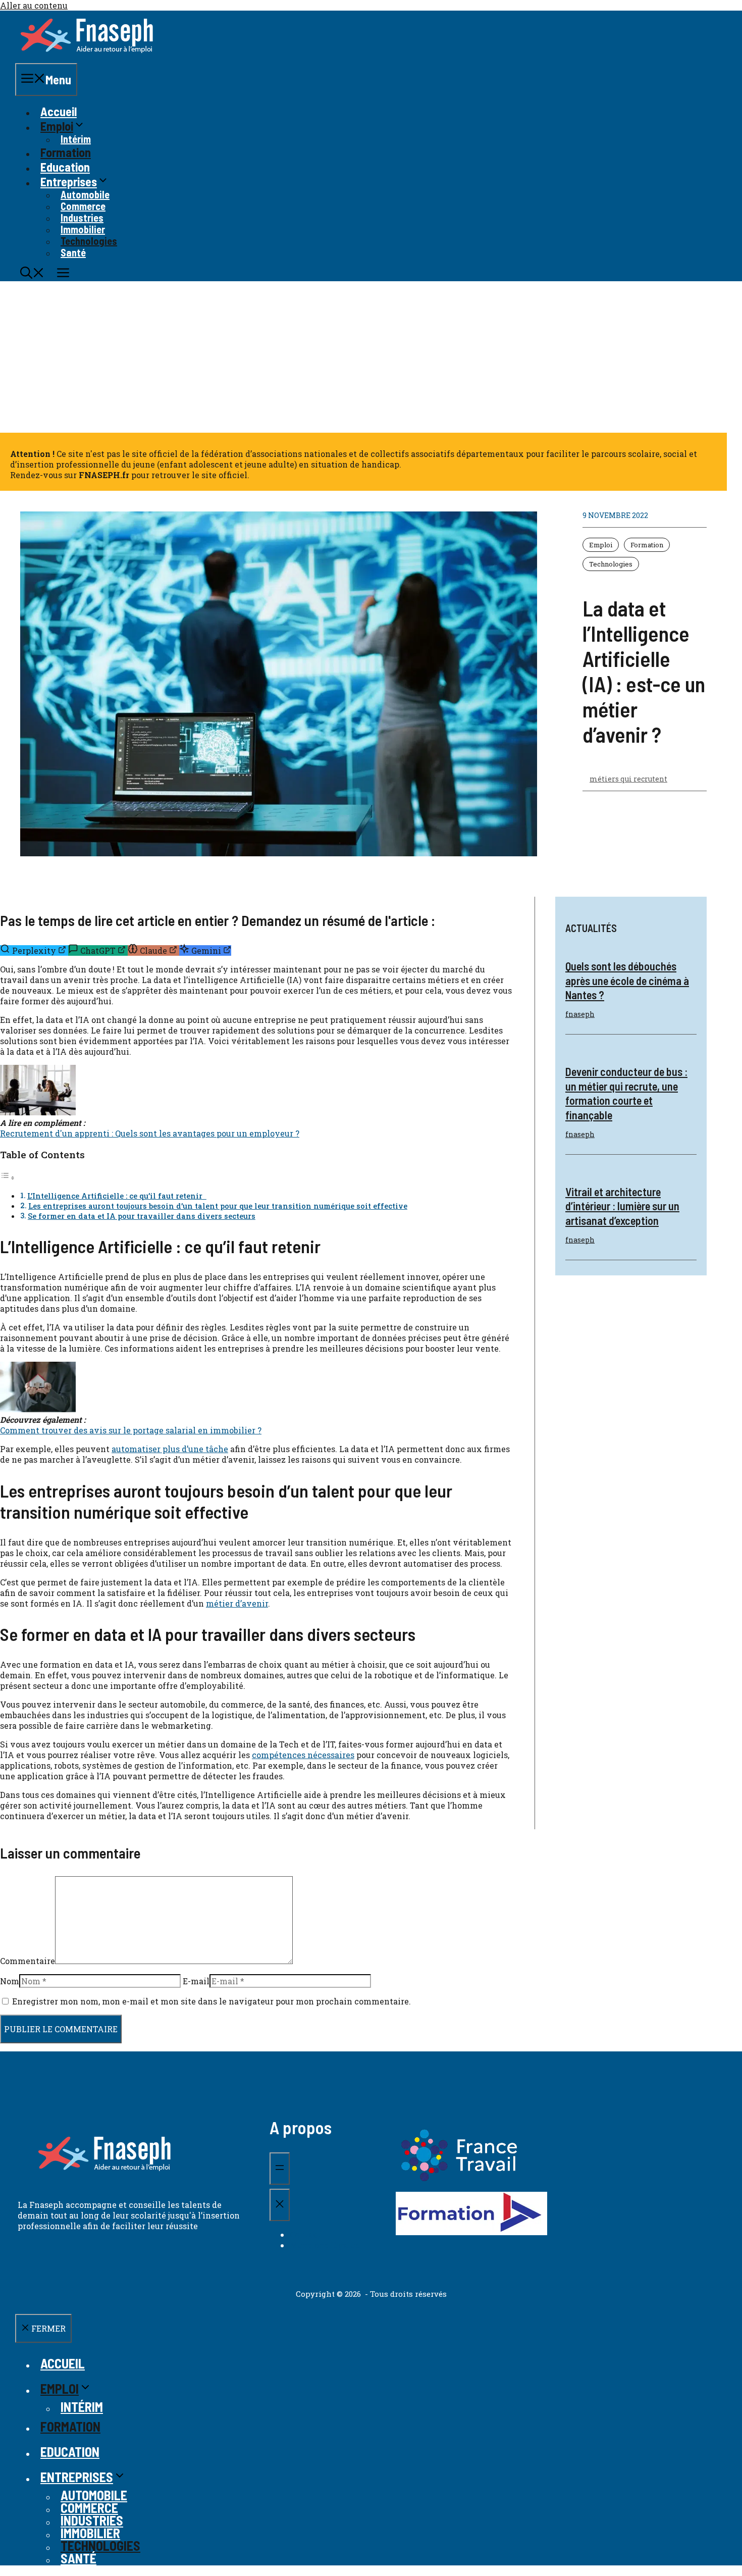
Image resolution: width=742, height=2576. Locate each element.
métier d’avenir (237, 1603)
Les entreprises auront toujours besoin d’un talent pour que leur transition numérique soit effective (218, 1206)
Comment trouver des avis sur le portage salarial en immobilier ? (131, 1430)
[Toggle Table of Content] (8, 1177)
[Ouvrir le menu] (280, 2169)
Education (65, 167)
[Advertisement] (371, 357)
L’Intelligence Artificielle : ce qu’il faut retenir (117, 1196)
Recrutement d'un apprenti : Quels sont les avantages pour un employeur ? (150, 1133)
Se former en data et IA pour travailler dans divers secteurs (142, 1216)
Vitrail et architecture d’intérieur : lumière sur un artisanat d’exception (622, 1206)
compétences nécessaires (303, 1755)
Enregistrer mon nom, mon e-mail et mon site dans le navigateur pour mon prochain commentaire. (211, 2001)
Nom (10, 1981)
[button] (32, 274)
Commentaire (28, 1961)
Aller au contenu (34, 5)
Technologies (611, 564)
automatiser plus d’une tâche (170, 1449)
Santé (73, 252)
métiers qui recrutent (628, 779)
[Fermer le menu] (280, 2205)
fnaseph (580, 1014)
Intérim (76, 139)
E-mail (196, 1981)
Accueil (59, 111)
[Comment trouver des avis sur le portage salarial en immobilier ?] (38, 1409)
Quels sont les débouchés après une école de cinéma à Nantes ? (627, 980)
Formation (66, 152)
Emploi (601, 545)
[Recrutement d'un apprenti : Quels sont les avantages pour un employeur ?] (38, 1112)
